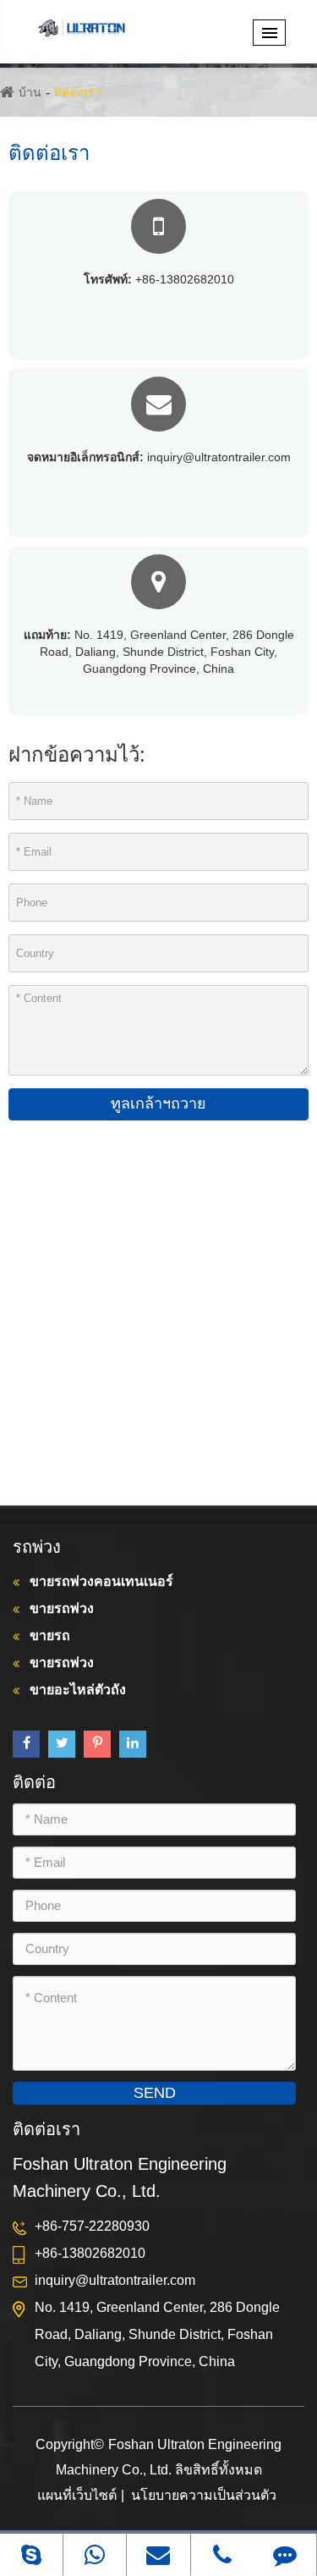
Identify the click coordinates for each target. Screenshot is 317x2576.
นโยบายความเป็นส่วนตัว (204, 2495)
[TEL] (222, 2554)
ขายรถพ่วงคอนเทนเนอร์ (101, 1581)
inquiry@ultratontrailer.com (159, 457)
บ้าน (30, 92)
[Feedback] (285, 2554)
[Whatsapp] (95, 2554)
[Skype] (31, 2554)
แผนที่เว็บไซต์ (77, 2495)
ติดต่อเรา (78, 92)
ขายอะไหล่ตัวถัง (78, 1690)
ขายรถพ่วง (62, 1608)
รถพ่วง (37, 1547)
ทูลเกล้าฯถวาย (158, 1104)
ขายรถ (50, 1635)
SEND (155, 2093)
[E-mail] (158, 2554)
